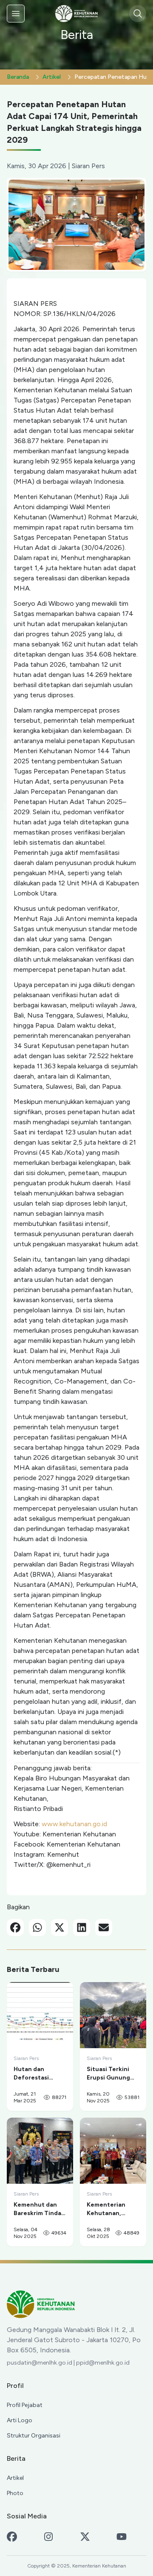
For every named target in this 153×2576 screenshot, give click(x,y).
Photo (15, 2493)
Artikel (52, 77)
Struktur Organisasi (34, 2436)
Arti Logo (20, 2420)
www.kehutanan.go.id (74, 1824)
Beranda (18, 77)
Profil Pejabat (25, 2405)
